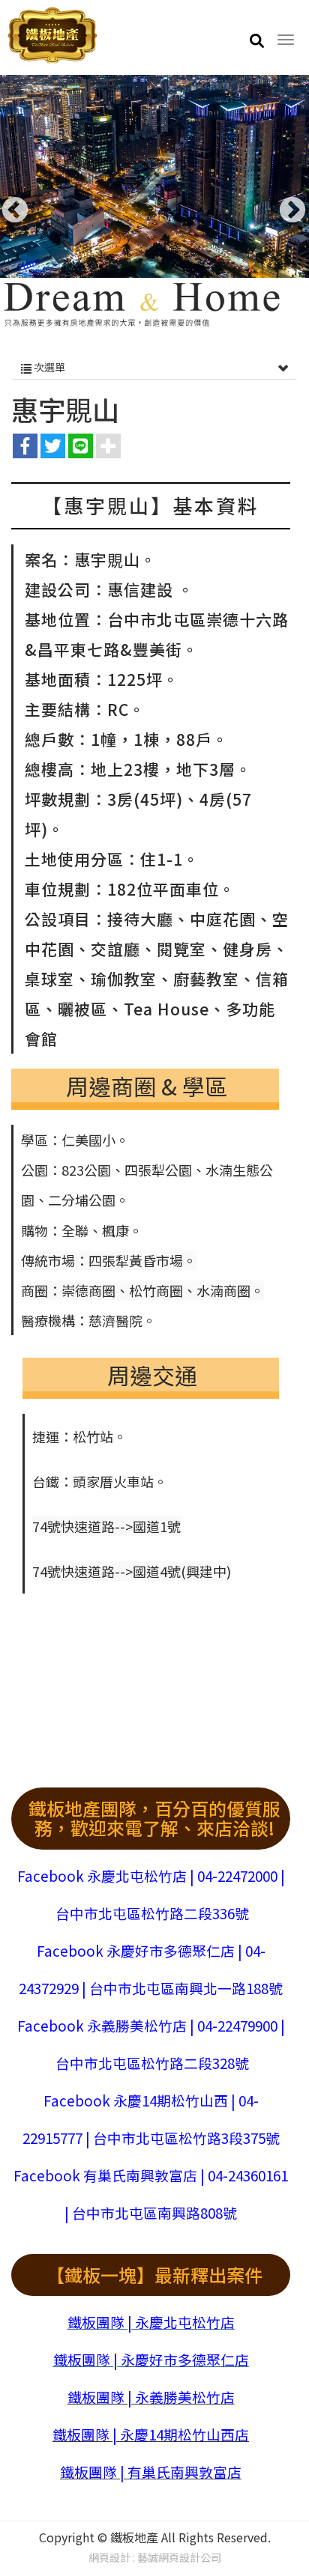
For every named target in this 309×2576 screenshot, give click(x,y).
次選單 (48, 367)
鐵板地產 (52, 36)
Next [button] (285, 204)
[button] (257, 40)
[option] (154, 203)
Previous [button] (7, 204)
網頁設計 (109, 2557)
